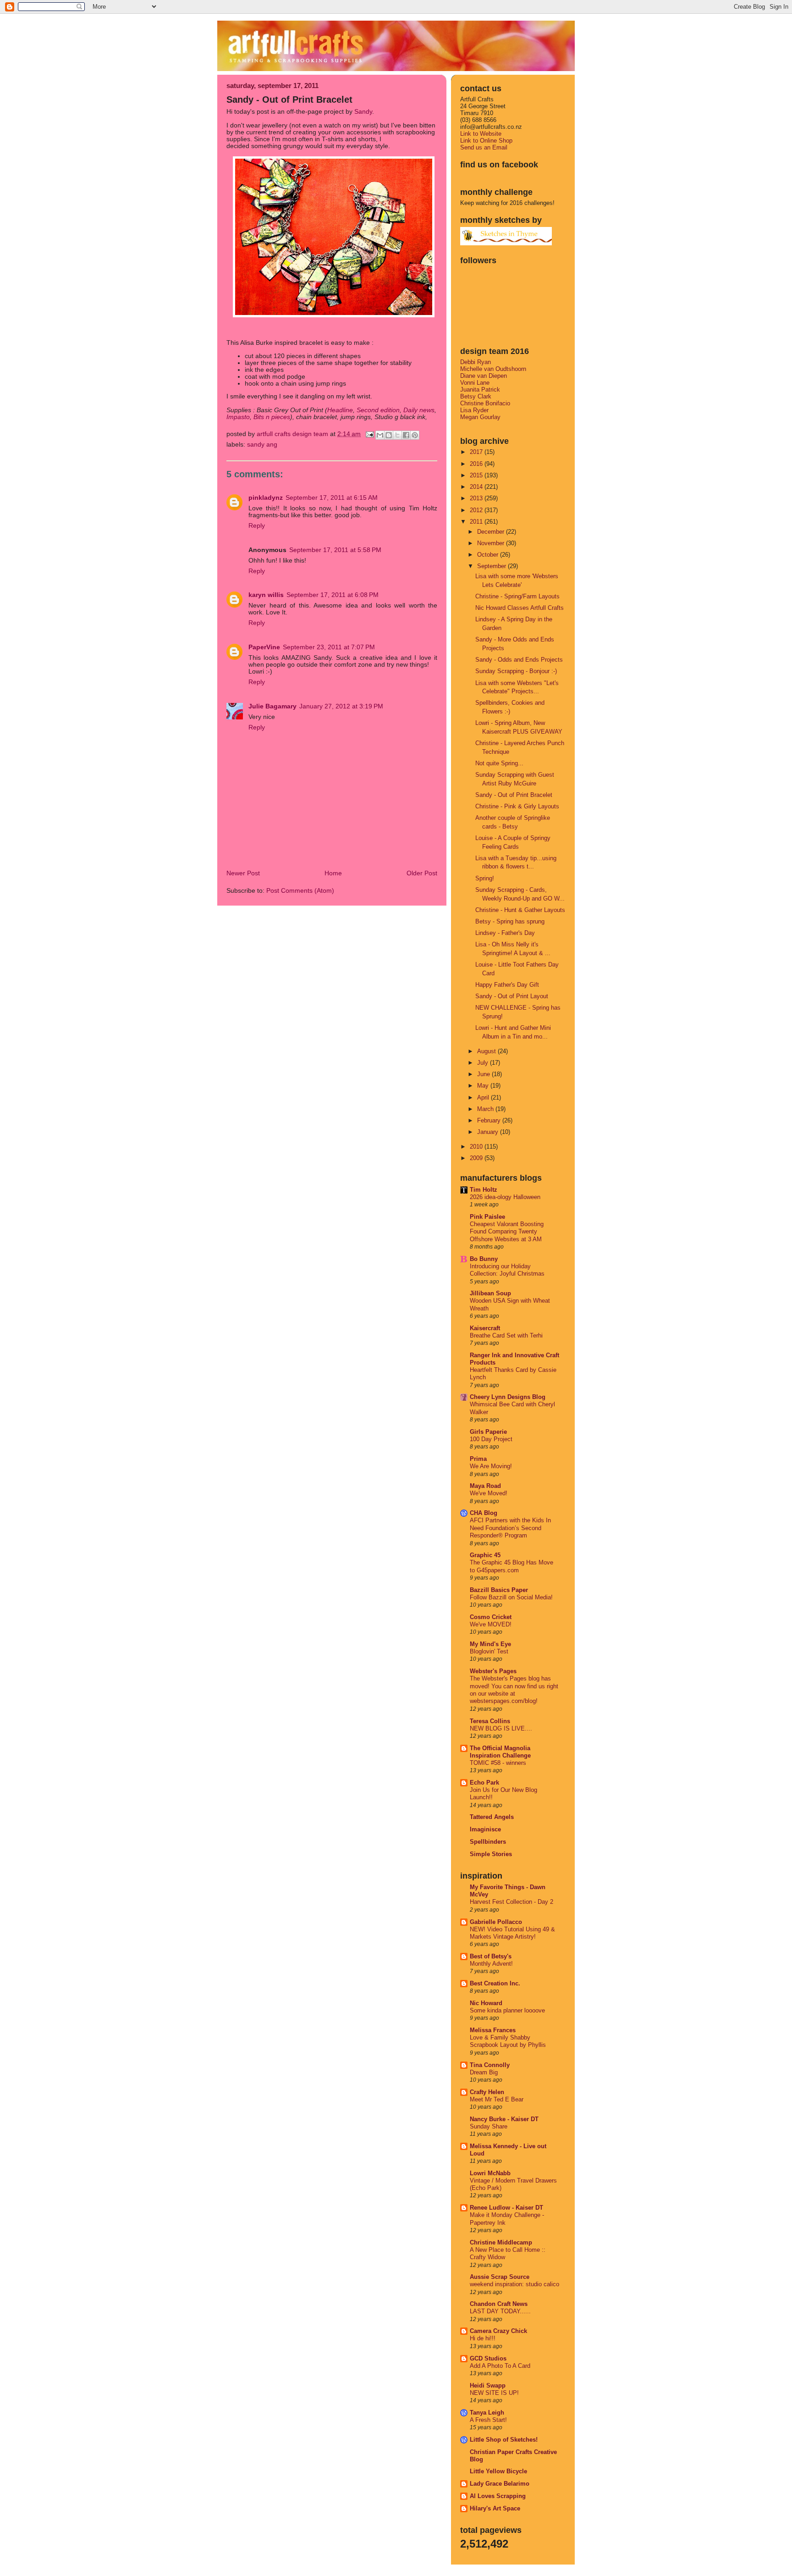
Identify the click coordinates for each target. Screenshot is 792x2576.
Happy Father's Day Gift (507, 985)
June (484, 1074)
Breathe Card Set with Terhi (506, 1336)
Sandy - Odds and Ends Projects (519, 660)
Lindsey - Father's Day (505, 933)
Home (333, 873)
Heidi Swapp (488, 2385)
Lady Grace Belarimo (500, 2484)
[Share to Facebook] (406, 435)
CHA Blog (484, 1513)
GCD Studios (488, 2358)
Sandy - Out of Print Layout (512, 996)
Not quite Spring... (499, 763)
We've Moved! (489, 1493)
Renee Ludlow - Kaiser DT (506, 2208)
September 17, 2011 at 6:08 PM (333, 595)
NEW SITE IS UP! (494, 2393)
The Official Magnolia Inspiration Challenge (500, 1752)
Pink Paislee (487, 1217)
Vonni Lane (475, 383)
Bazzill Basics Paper (499, 1590)
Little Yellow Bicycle (498, 2471)
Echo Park (484, 1783)
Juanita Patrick (480, 390)
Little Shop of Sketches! (504, 2440)
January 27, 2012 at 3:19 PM (341, 706)
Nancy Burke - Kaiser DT (504, 2119)
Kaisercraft (485, 1328)
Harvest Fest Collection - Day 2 (511, 1902)
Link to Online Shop (486, 141)
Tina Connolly (490, 2065)
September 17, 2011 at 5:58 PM (335, 550)
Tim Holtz (484, 1190)
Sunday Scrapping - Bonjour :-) (516, 671)
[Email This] (380, 435)
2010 (477, 1147)
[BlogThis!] (389, 435)
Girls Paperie (488, 1432)
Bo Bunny (484, 1259)
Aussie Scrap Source (500, 2277)
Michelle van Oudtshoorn (493, 369)
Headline (340, 410)
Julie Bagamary (272, 706)
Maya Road (485, 1486)
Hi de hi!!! (483, 2338)
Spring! (485, 878)
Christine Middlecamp (501, 2242)
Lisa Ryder (474, 410)
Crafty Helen (487, 2092)
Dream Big (484, 2073)
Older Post (422, 873)
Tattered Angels (492, 1817)
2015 (477, 475)
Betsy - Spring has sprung (510, 921)
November (492, 543)
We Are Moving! (491, 1466)
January (489, 1132)
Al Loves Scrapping (498, 2496)
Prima (478, 1459)
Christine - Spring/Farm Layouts (517, 596)
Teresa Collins (490, 1721)
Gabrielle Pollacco (496, 1922)
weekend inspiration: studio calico (514, 2284)
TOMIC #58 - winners (498, 1763)
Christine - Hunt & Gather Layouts (520, 910)
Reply (257, 526)
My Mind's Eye (490, 1644)
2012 (477, 510)
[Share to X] (397, 435)
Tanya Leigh (487, 2413)
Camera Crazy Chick (498, 2331)
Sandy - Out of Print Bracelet (514, 795)
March (486, 1109)
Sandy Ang (262, 445)
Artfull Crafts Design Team (293, 434)
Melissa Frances (493, 2030)
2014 (477, 487)
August (487, 1051)
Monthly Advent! (491, 1964)
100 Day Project (491, 1439)
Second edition (378, 410)
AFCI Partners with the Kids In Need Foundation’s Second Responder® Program (510, 1528)
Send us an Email (484, 147)
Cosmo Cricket (491, 1617)
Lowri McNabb (490, 2173)
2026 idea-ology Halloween (505, 1197)
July (484, 1063)
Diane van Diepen (484, 376)
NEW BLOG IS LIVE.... (501, 1729)
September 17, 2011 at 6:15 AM (332, 498)
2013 (477, 498)
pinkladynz (266, 498)
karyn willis (266, 595)
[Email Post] (369, 434)
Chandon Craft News (499, 2304)
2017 (477, 452)
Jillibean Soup (490, 1293)
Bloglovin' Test (489, 1652)
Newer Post (243, 873)
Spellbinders (488, 1842)
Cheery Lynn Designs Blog (508, 1397)
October (489, 555)
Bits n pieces (272, 417)
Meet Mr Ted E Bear (497, 2100)
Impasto (238, 417)
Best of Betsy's (491, 1956)
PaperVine (264, 647)
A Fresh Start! (488, 2420)
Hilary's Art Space (495, 2508)
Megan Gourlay (480, 417)
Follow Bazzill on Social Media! (511, 1598)
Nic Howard (486, 2003)
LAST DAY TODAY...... (500, 2311)
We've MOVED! (491, 1625)
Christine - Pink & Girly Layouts (517, 806)
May (484, 1086)
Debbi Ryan (476, 362)
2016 (477, 464)
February (490, 1120)
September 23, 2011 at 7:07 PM (329, 647)
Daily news (419, 410)
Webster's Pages (493, 1671)
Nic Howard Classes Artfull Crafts (520, 608)
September (492, 566)
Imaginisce (485, 1829)
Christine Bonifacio (485, 403)
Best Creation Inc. (495, 1983)
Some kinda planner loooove (507, 2011)
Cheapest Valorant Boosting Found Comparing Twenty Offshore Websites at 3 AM (507, 1232)
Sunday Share (489, 2127)
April (484, 1097)
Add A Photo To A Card (500, 2366)
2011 (477, 522)
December (492, 532)
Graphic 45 (485, 1555)
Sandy (363, 112)
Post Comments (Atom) (300, 891)
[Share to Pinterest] (415, 435)
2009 (477, 1158)
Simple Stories (491, 1854)
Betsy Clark (476, 396)
